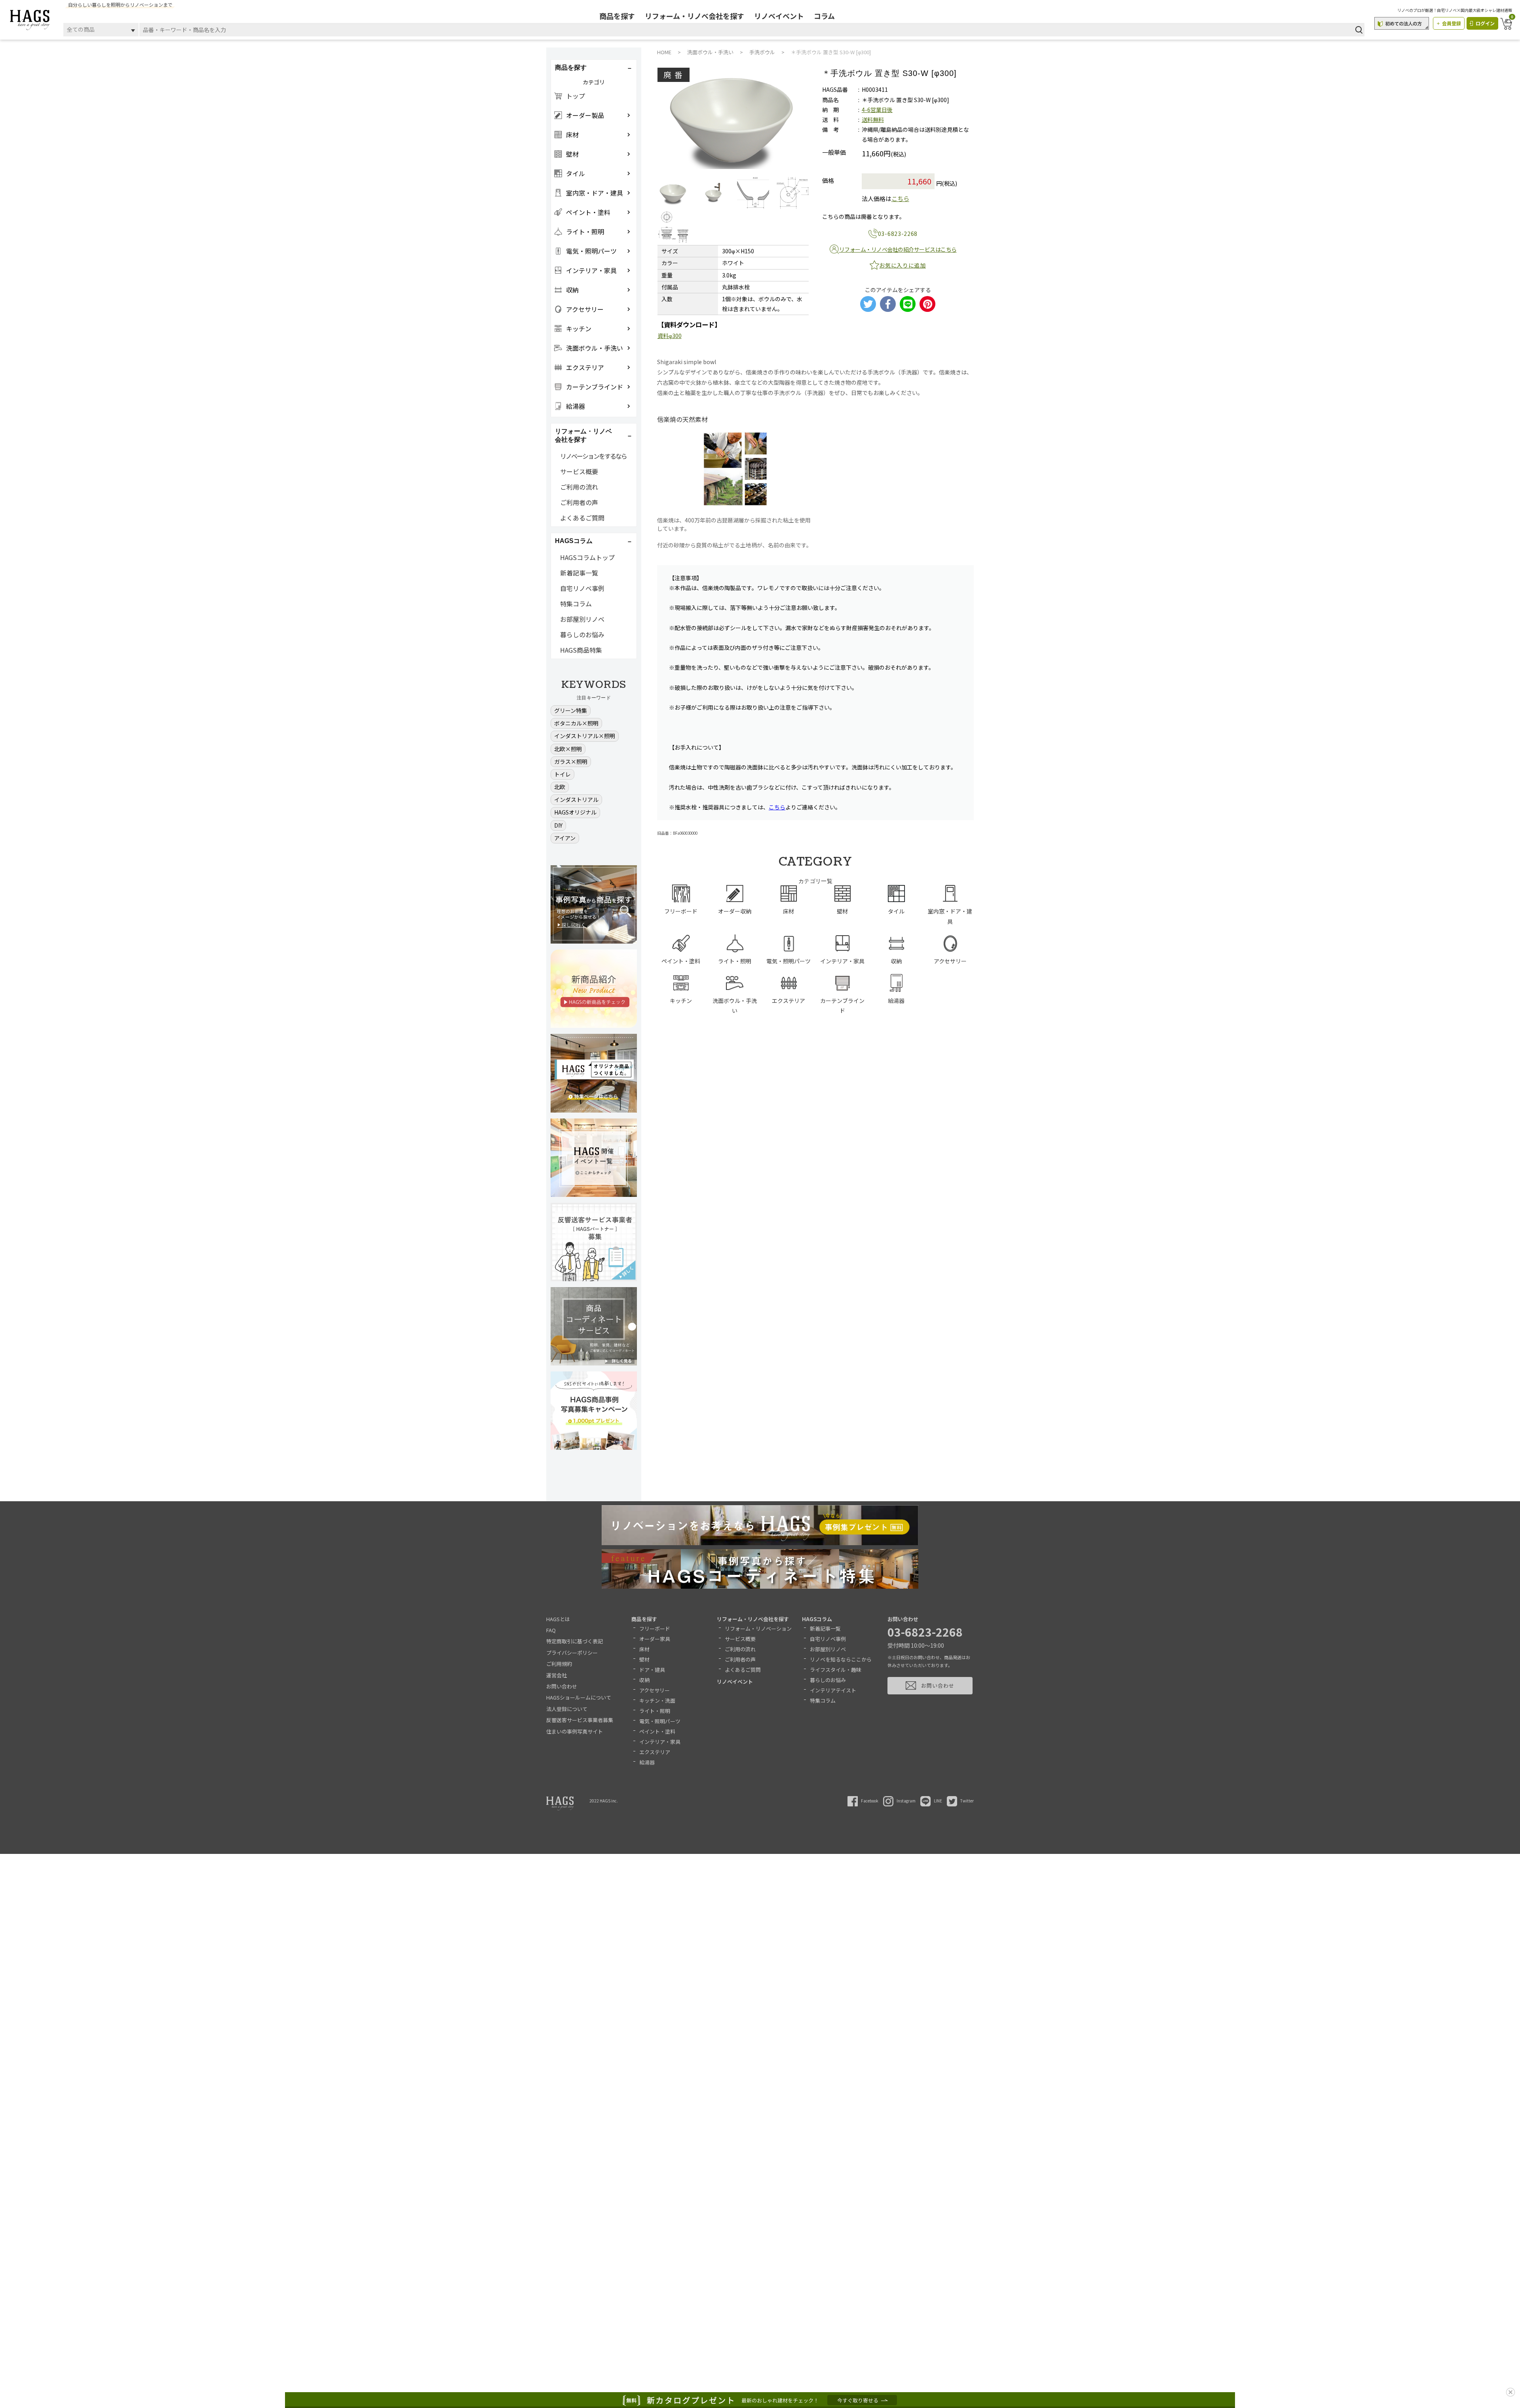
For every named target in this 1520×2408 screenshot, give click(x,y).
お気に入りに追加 (902, 265)
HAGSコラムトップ (587, 557)
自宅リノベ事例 (582, 588)
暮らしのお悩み (582, 634)
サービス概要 (579, 471)
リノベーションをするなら (593, 456)
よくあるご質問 (582, 518)
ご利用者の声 (579, 502)
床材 (644, 1649)
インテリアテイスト (833, 1690)
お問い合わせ (562, 1686)
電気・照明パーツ (660, 1721)
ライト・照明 (655, 1711)
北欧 (560, 787)
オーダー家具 (655, 1639)
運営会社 (557, 1675)
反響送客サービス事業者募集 (580, 1720)
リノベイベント (779, 16)
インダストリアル (576, 800)
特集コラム (576, 604)
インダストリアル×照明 (585, 736)
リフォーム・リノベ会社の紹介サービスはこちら (898, 249)
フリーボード (655, 1628)
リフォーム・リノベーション (758, 1628)
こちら (900, 198)
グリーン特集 (571, 710)
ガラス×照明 (571, 762)
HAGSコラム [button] (574, 541)
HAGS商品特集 (581, 650)
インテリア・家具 (660, 1742)
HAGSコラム (817, 1619)
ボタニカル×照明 (576, 723)
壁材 (644, 1659)
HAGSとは (558, 1619)
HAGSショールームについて (579, 1697)
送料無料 (873, 120)
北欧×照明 (568, 749)
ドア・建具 (652, 1670)
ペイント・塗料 (657, 1731)
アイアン (565, 838)
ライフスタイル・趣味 (836, 1670)
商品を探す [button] (571, 67)
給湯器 (647, 1762)
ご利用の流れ (579, 487)
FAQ (551, 1630)
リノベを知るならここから (841, 1659)
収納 (644, 1680)
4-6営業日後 (877, 110)
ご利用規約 (559, 1664)
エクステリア (655, 1752)
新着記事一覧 (579, 573)
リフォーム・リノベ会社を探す (694, 16)
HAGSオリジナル (575, 812)
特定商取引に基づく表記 (575, 1641)
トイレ (562, 774)
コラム (824, 16)
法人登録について (567, 1709)
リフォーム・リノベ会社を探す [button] (583, 435)
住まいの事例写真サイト (575, 1731)
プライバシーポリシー (572, 1653)
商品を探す (617, 16)
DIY (558, 825)
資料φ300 (670, 336)
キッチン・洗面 (657, 1701)
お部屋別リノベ (582, 619)
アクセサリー (655, 1690)
